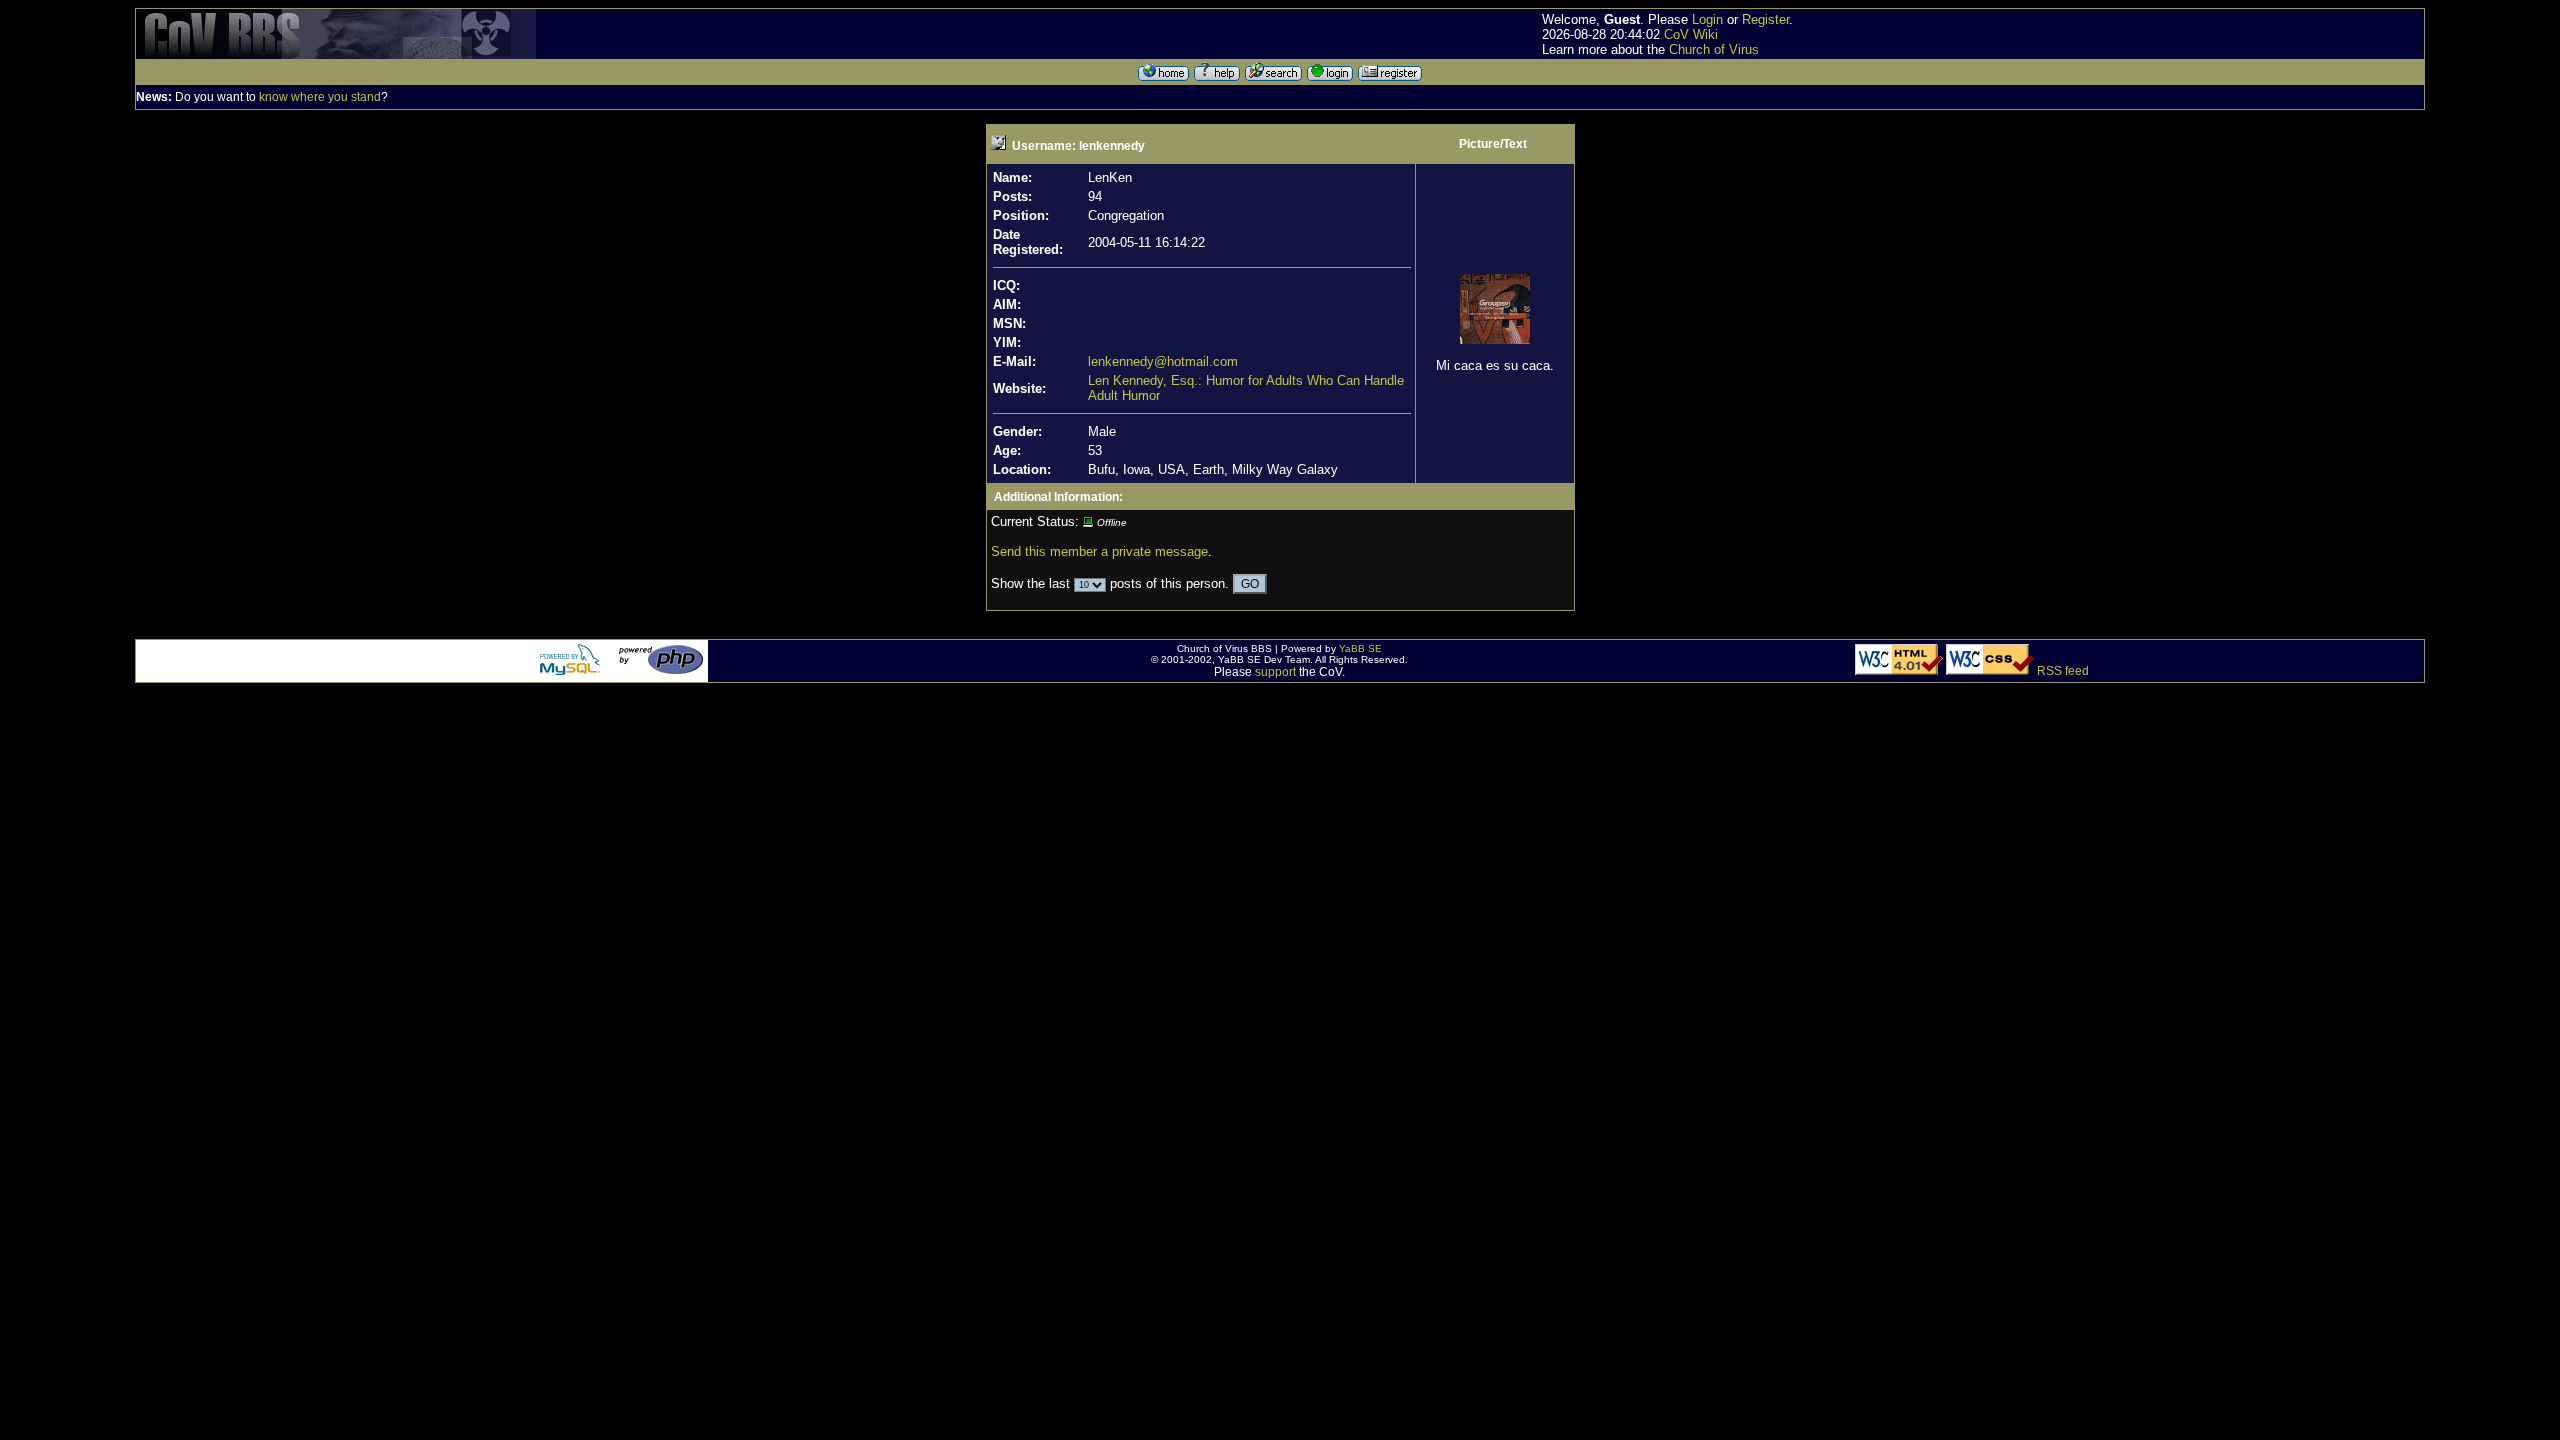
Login (1707, 19)
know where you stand (320, 97)
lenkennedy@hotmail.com (1163, 361)
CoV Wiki (1691, 34)
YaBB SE (1360, 648)
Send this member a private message (1099, 551)
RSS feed (2063, 671)
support (1275, 672)
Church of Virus (1714, 49)
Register (1765, 19)
